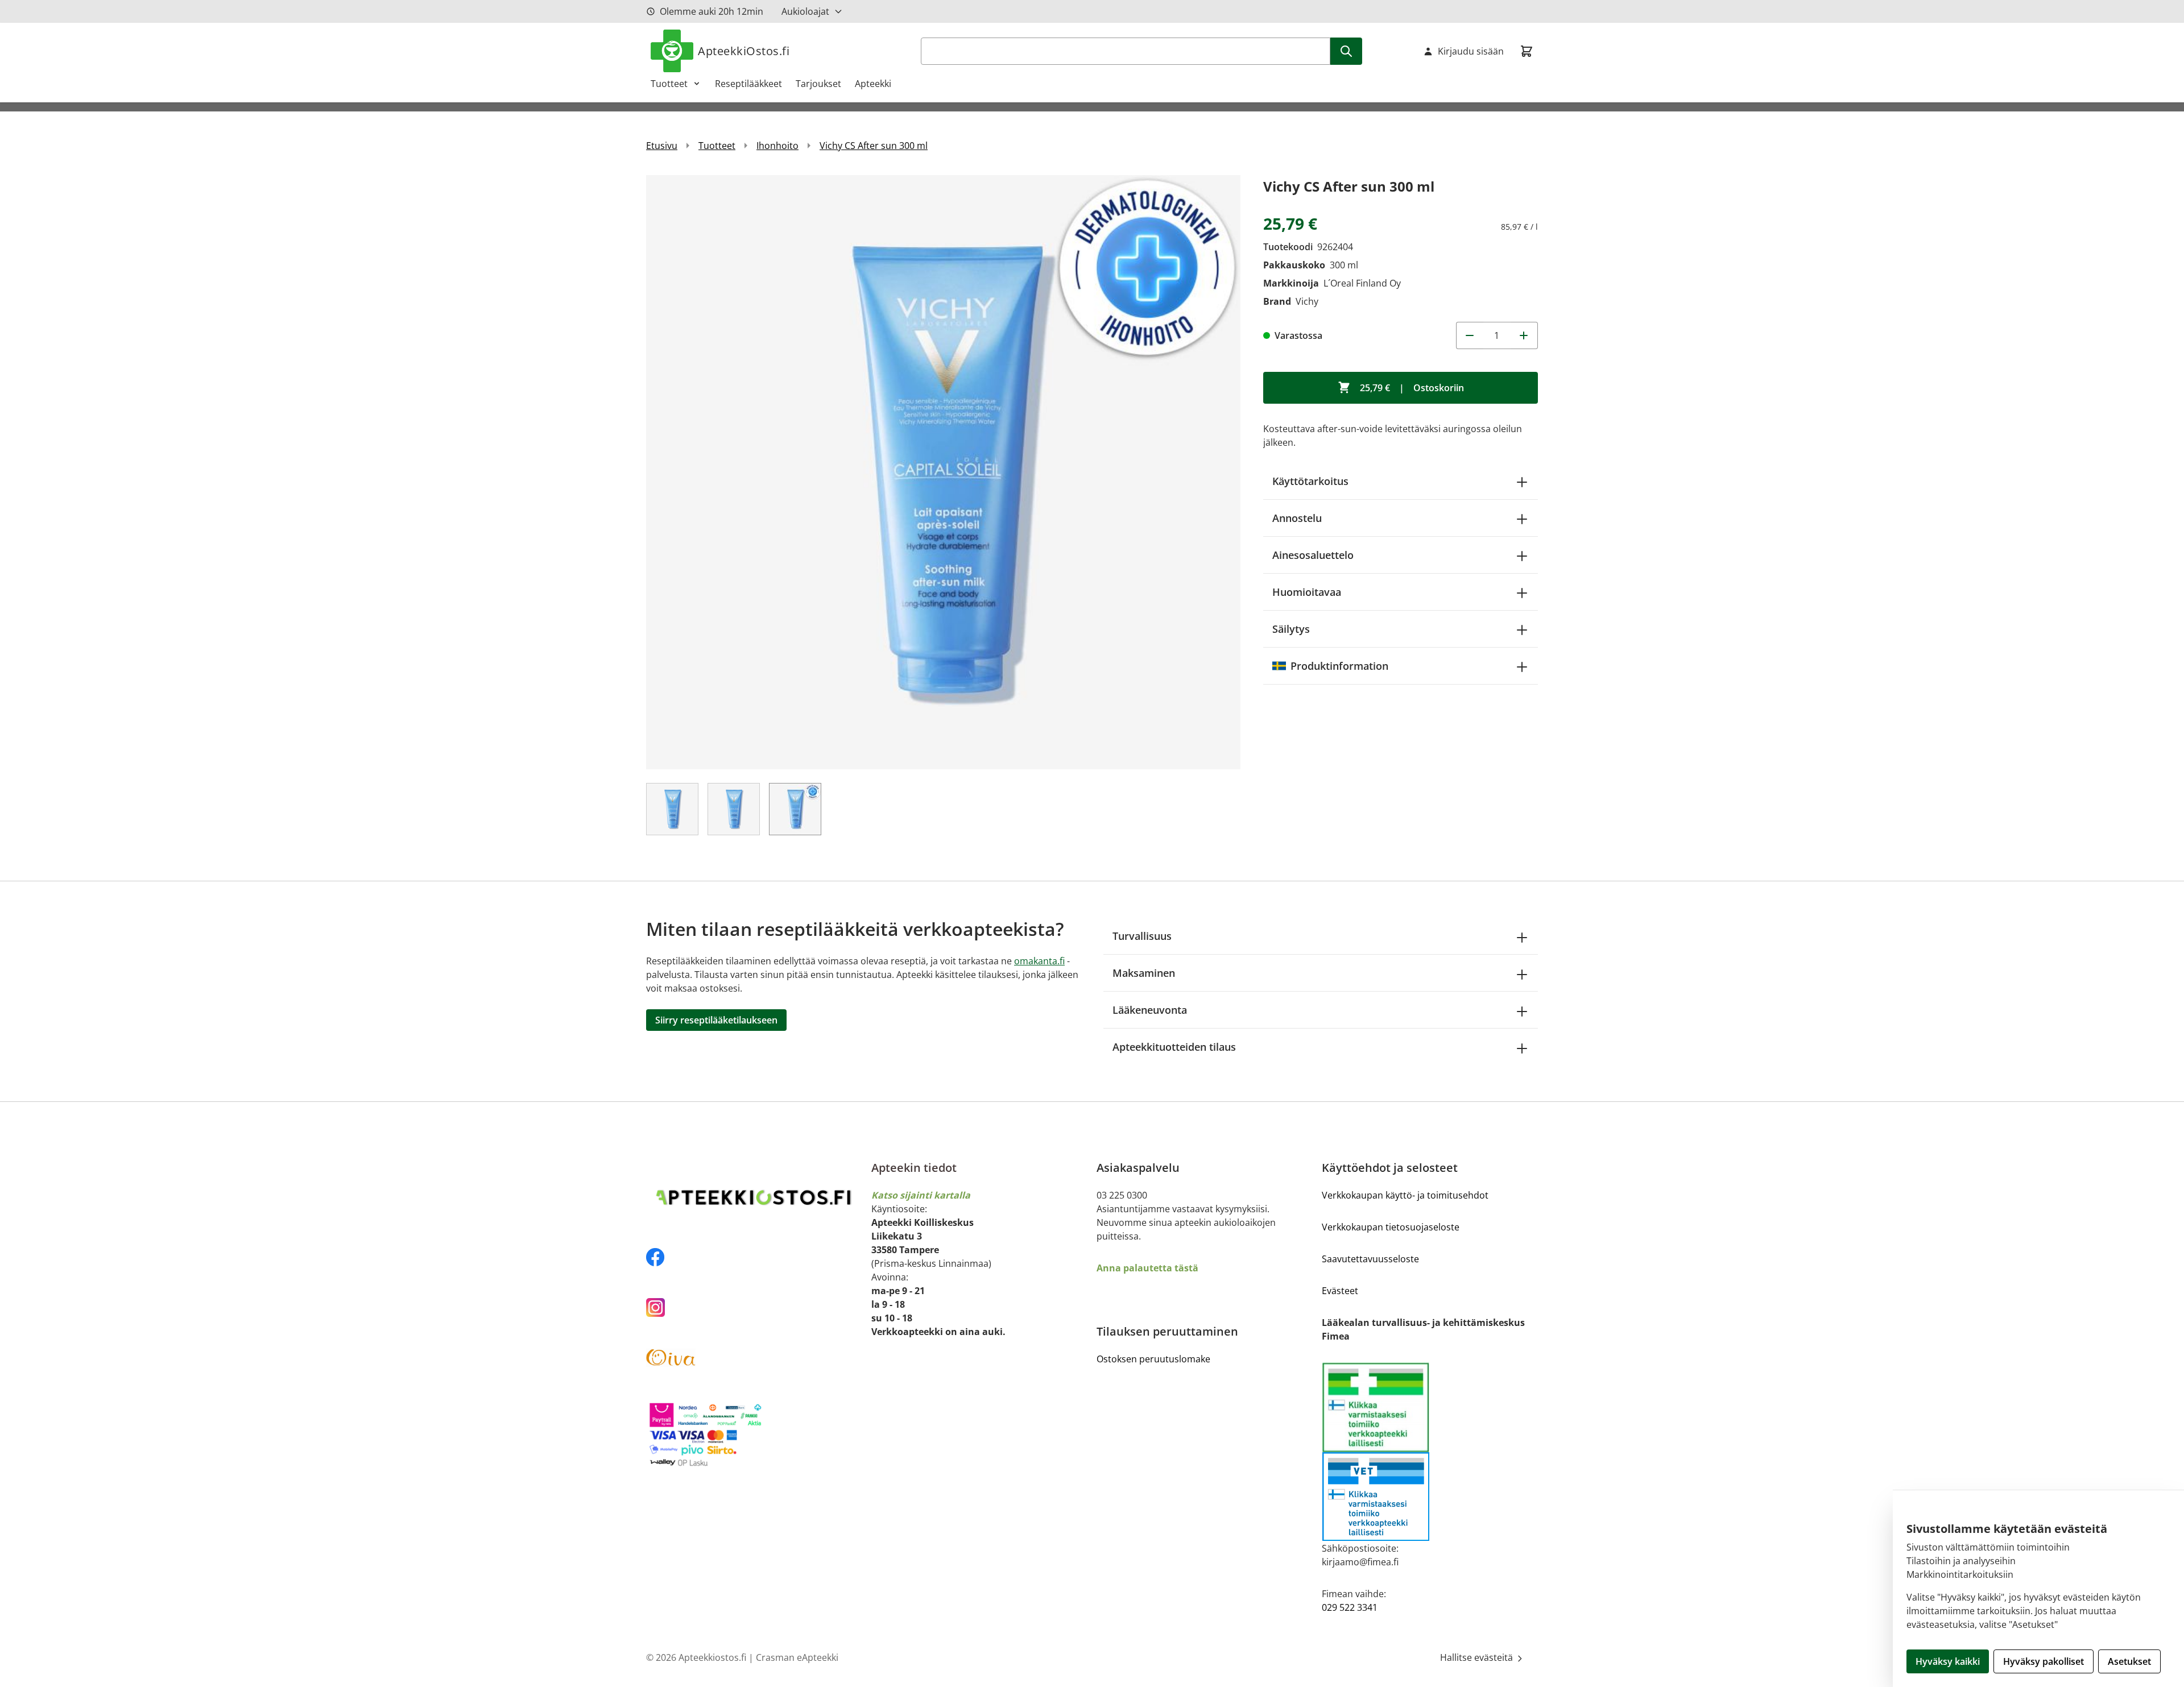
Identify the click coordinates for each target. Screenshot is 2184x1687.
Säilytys (1291, 629)
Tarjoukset (818, 84)
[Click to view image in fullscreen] (943, 472)
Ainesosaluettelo (1313, 555)
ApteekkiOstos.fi (744, 51)
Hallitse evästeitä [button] (1478, 1657)
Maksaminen (1144, 973)
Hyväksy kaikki (1948, 1661)
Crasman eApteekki (797, 1657)
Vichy (1307, 301)
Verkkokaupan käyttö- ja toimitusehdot (1405, 1195)
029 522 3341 (1350, 1607)
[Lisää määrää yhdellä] (1524, 335)
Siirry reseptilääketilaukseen (716, 1020)
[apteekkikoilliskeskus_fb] (754, 1257)
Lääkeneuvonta (1150, 1010)
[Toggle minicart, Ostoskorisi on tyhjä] (1527, 51)
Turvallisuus (1142, 936)
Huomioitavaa (1307, 592)
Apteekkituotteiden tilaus (1174, 1047)
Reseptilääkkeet (748, 84)
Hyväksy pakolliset (2044, 1661)
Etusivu (662, 146)
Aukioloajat (805, 11)
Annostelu (1297, 518)
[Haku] (1346, 51)
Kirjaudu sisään (1471, 51)
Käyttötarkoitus (1310, 481)
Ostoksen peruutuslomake (1153, 1359)
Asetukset (2129, 1661)
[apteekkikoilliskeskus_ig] (754, 1307)
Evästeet (1340, 1291)
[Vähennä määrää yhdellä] (1470, 335)
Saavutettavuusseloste (1370, 1259)
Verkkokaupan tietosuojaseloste (1391, 1227)
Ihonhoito (777, 146)
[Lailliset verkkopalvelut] (1376, 1407)
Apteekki (873, 84)
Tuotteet (669, 84)
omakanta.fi (1039, 961)
